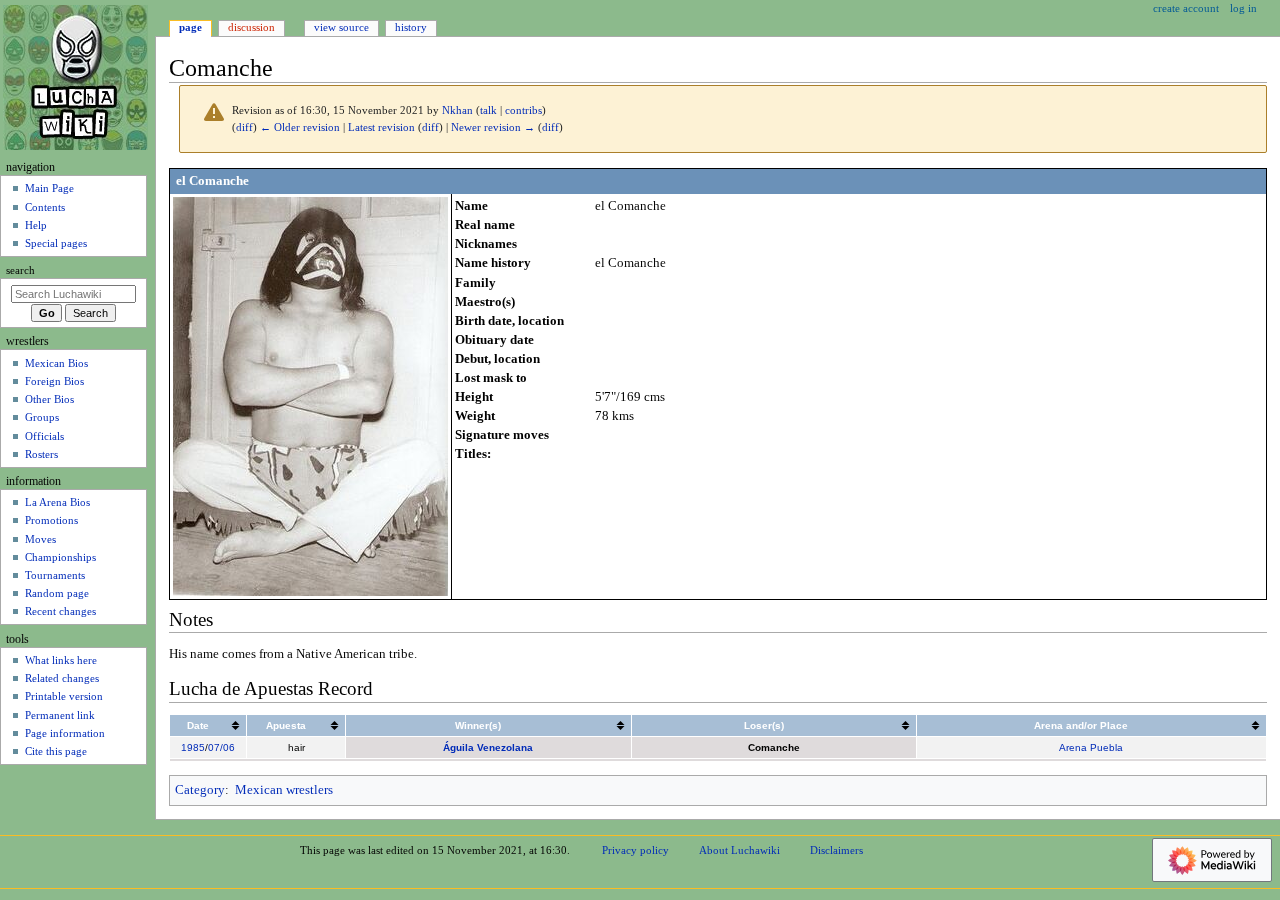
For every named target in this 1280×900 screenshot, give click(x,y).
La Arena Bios (57, 502)
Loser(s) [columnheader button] (764, 725)
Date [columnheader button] (198, 725)
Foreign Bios (54, 381)
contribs (523, 110)
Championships (60, 557)
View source (341, 27)
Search (20, 270)
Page (190, 27)
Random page (57, 593)
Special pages (56, 243)
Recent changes (60, 611)
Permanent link (60, 715)
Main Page (49, 188)
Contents (45, 207)
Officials (44, 436)
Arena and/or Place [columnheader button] (1081, 725)
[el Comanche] (310, 396)
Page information (65, 733)
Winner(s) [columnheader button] (478, 725)
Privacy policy (635, 850)
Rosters (41, 454)
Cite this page (56, 751)
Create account (1186, 8)
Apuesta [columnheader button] (286, 725)
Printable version (64, 696)
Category (200, 790)
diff (244, 127)
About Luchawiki (739, 850)
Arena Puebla (1091, 747)
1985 (193, 747)
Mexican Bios (56, 363)
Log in (1243, 8)
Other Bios (49, 399)
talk (488, 110)
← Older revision (300, 127)
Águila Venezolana (488, 747)
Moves (40, 539)
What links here (61, 660)
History (411, 27)
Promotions (51, 520)
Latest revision (381, 127)
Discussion (251, 27)
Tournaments (55, 575)
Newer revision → (493, 127)
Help (36, 225)
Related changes (62, 678)
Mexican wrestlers (284, 790)
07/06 (221, 747)
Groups (42, 417)
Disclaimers (836, 850)
